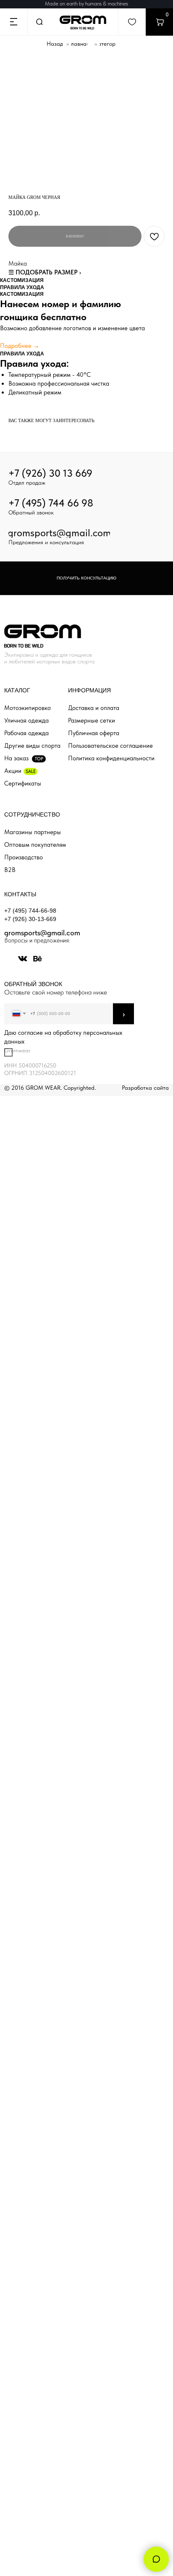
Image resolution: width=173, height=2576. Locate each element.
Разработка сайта (145, 1088)
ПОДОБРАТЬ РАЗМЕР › (48, 272)
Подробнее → (20, 346)
